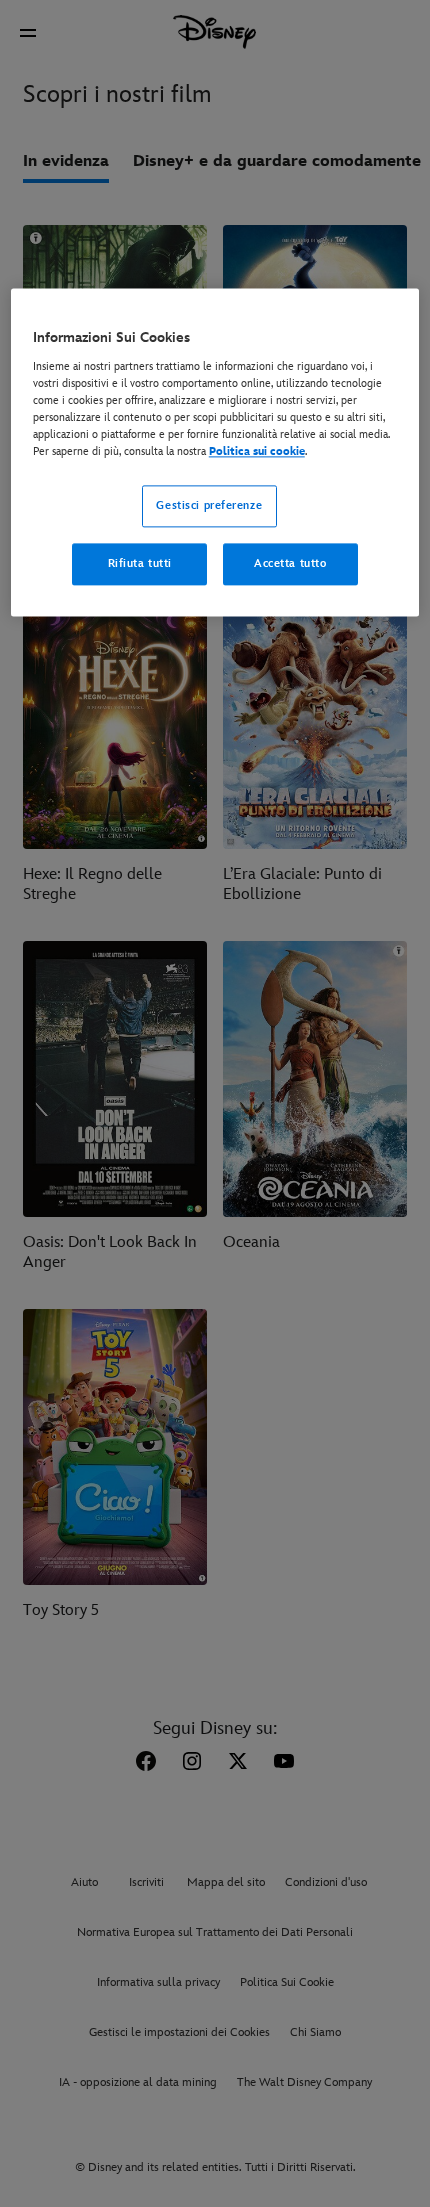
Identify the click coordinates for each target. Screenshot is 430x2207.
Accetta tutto (290, 563)
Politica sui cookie (257, 451)
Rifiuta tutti (140, 563)
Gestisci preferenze (209, 505)
